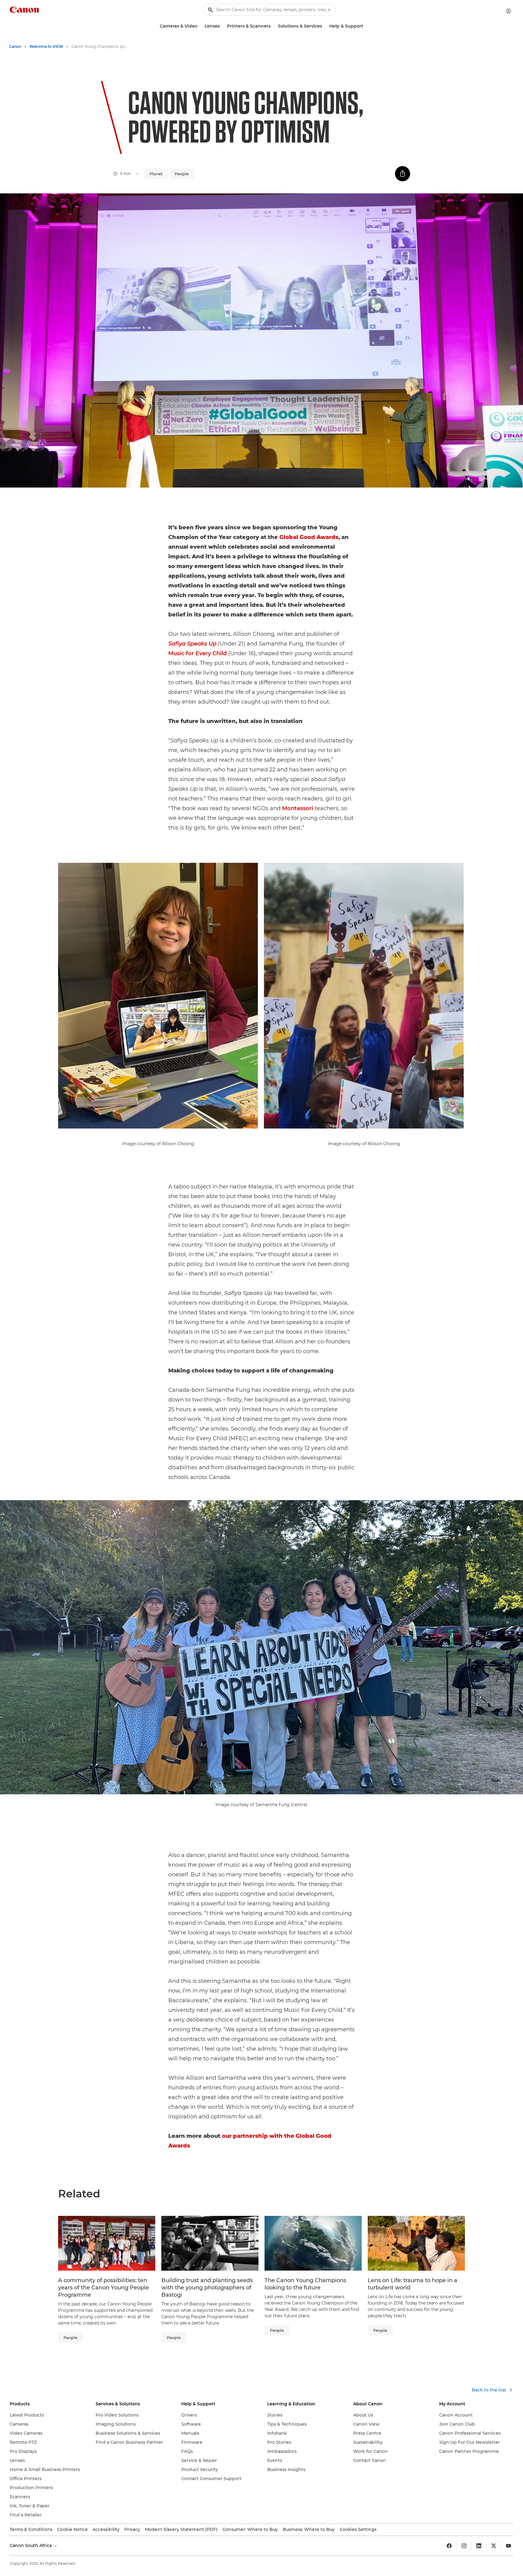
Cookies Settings (358, 2529)
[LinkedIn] (479, 2546)
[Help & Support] (366, 26)
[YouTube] (508, 2546)
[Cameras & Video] (200, 26)
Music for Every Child (197, 653)
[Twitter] (494, 2546)
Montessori (298, 808)
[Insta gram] (464, 2546)
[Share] (403, 174)
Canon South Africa (31, 2545)
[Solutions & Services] (324, 26)
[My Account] (508, 11)
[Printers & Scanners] (273, 26)
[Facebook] (449, 2546)
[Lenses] (222, 26)
